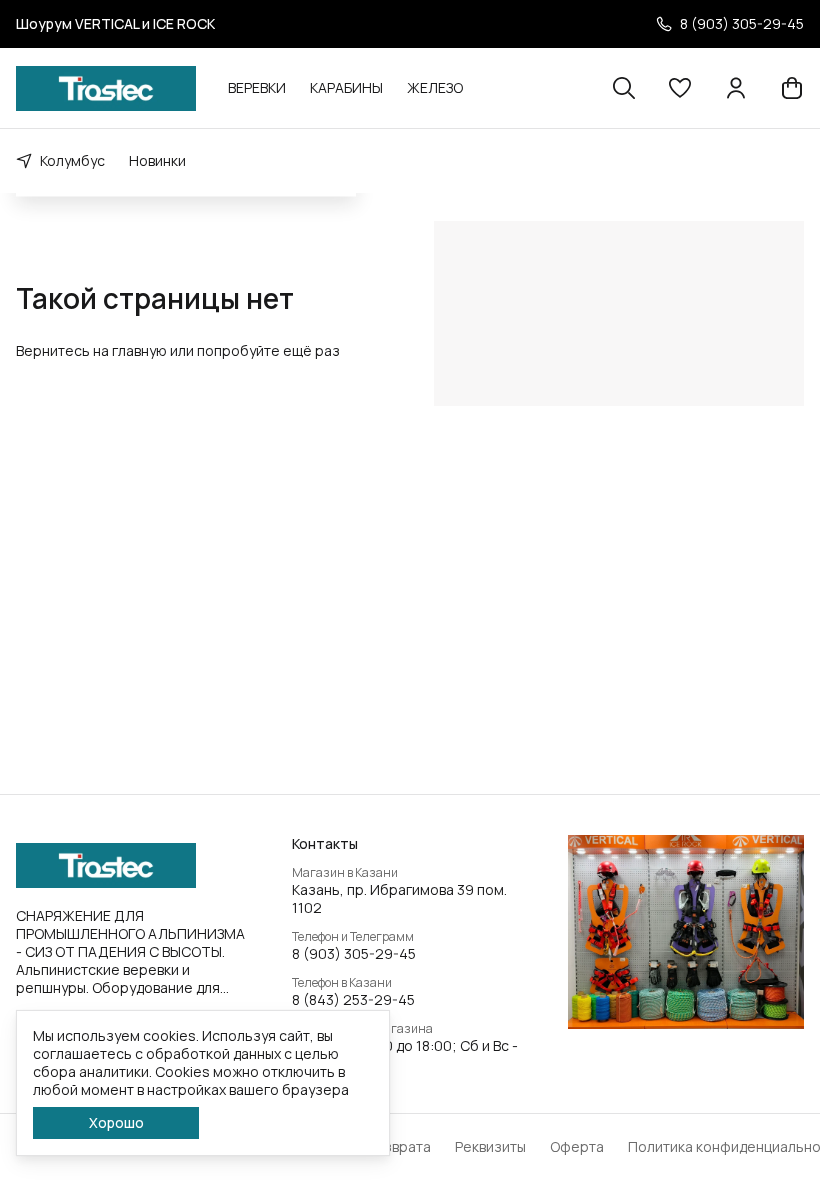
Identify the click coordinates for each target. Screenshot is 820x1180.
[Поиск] (624, 88)
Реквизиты (490, 1147)
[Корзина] (792, 88)
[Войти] (736, 88)
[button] (680, 88)
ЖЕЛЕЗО (435, 87)
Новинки (157, 160)
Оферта (577, 1147)
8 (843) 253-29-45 (353, 1000)
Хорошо (116, 1122)
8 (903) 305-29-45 (354, 954)
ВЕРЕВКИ (257, 87)
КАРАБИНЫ (346, 87)
